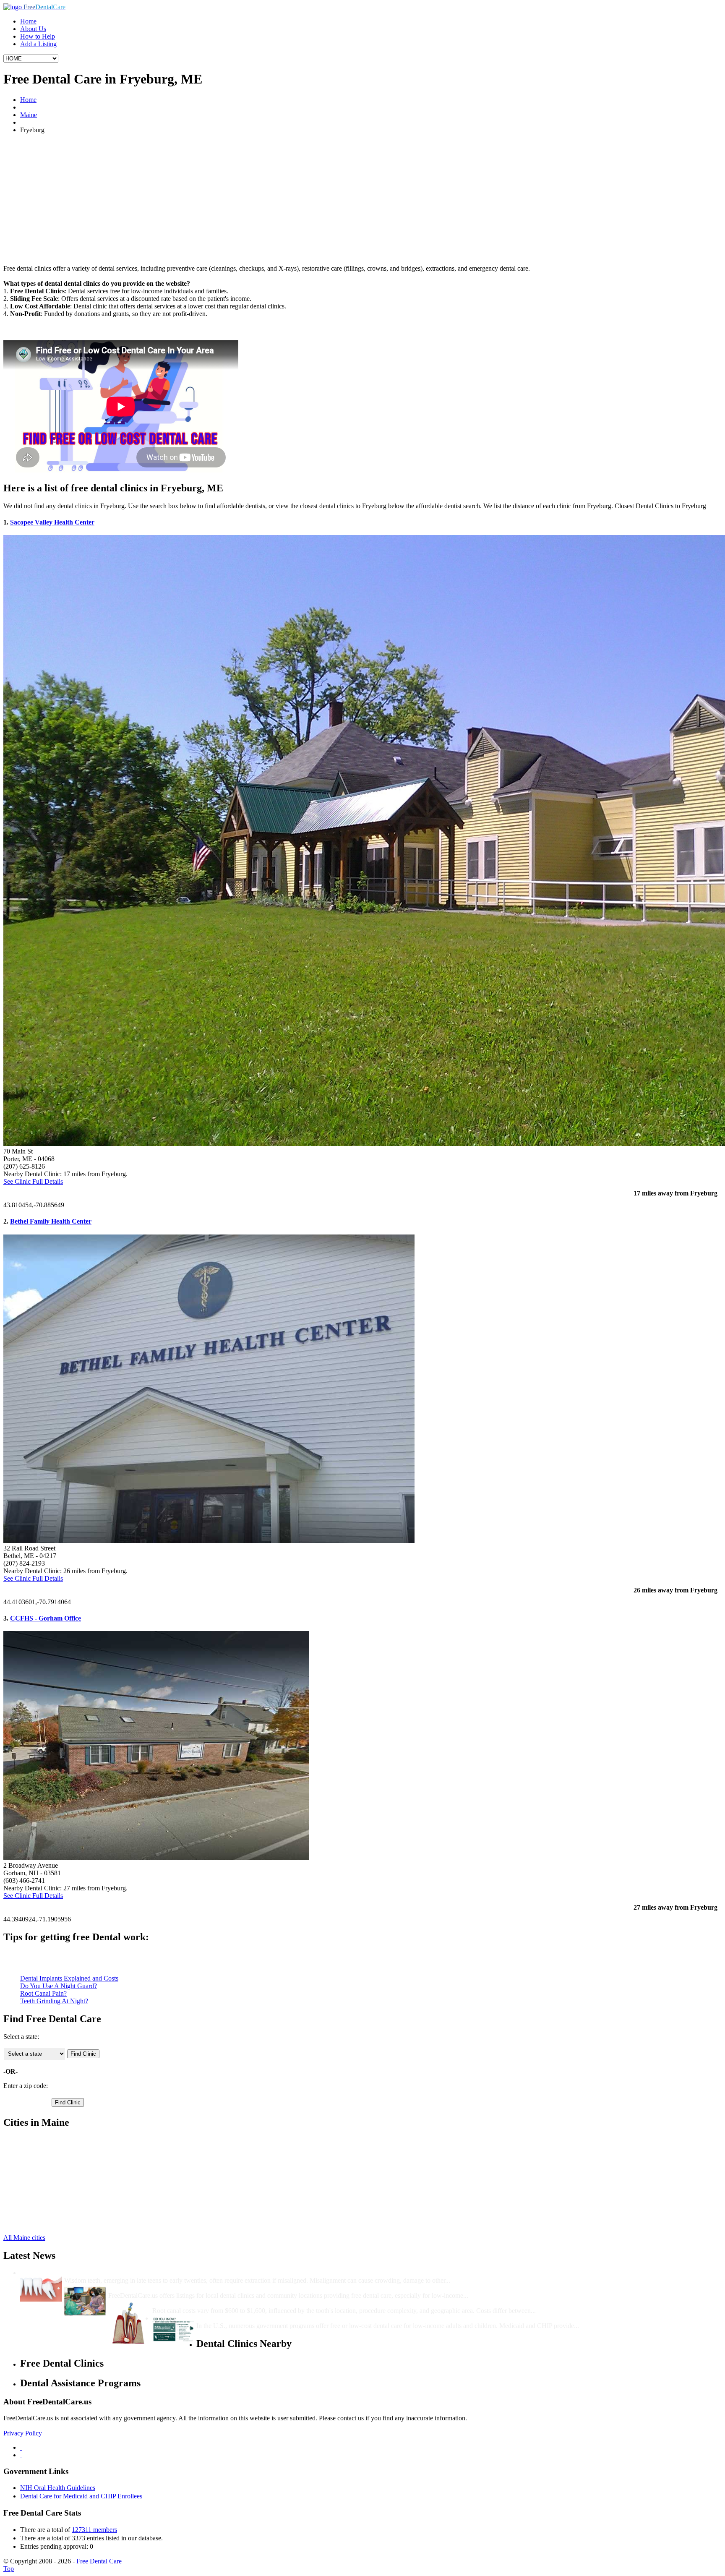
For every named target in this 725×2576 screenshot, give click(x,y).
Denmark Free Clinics (49, 2170)
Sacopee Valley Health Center (52, 522)
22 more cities (39, 2223)
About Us (33, 29)
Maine (29, 115)
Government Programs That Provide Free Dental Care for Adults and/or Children (313, 2318)
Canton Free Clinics (47, 2163)
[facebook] (21, 2447)
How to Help (38, 36)
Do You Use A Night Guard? (59, 1986)
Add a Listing (38, 44)
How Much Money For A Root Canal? (207, 2303)
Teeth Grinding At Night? (54, 2001)
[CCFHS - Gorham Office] (156, 1858)
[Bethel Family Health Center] (209, 1541)
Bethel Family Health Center (51, 1221)
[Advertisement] (362, 199)
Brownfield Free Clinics (52, 2148)
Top (9, 2569)
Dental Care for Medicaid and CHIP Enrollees (81, 2496)
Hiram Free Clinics (45, 2201)
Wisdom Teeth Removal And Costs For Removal (133, 2273)
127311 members (94, 2530)
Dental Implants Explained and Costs (69, 1978)
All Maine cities (24, 2238)
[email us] (21, 2455)
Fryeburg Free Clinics (49, 2186)
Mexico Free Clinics (47, 2216)
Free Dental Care (99, 2561)
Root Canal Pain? (43, 1993)
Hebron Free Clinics (47, 2193)
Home (28, 21)
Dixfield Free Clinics (48, 2178)
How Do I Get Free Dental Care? (155, 2288)
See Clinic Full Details (33, 1181)
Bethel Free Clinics (46, 2140)
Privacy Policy (23, 2433)
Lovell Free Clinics (46, 2208)
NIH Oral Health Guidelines (58, 2488)
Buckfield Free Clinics (50, 2155)
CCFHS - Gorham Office (46, 1618)
